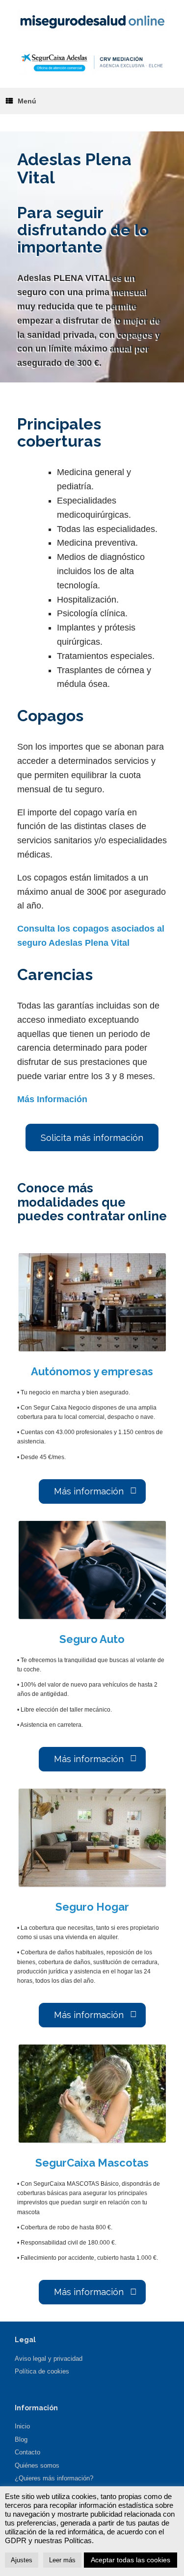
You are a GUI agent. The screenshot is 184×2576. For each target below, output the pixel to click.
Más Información (52, 1099)
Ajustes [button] (22, 2560)
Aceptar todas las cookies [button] (131, 2560)
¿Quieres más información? (54, 2478)
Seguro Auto (92, 1639)
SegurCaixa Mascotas (92, 2163)
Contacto (27, 2452)
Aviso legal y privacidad (49, 2359)
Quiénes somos (37, 2465)
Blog (21, 2439)
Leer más (62, 2560)
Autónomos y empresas (92, 1371)
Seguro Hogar (92, 1907)
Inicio (22, 2426)
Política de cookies (42, 2371)
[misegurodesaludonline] (92, 20)
